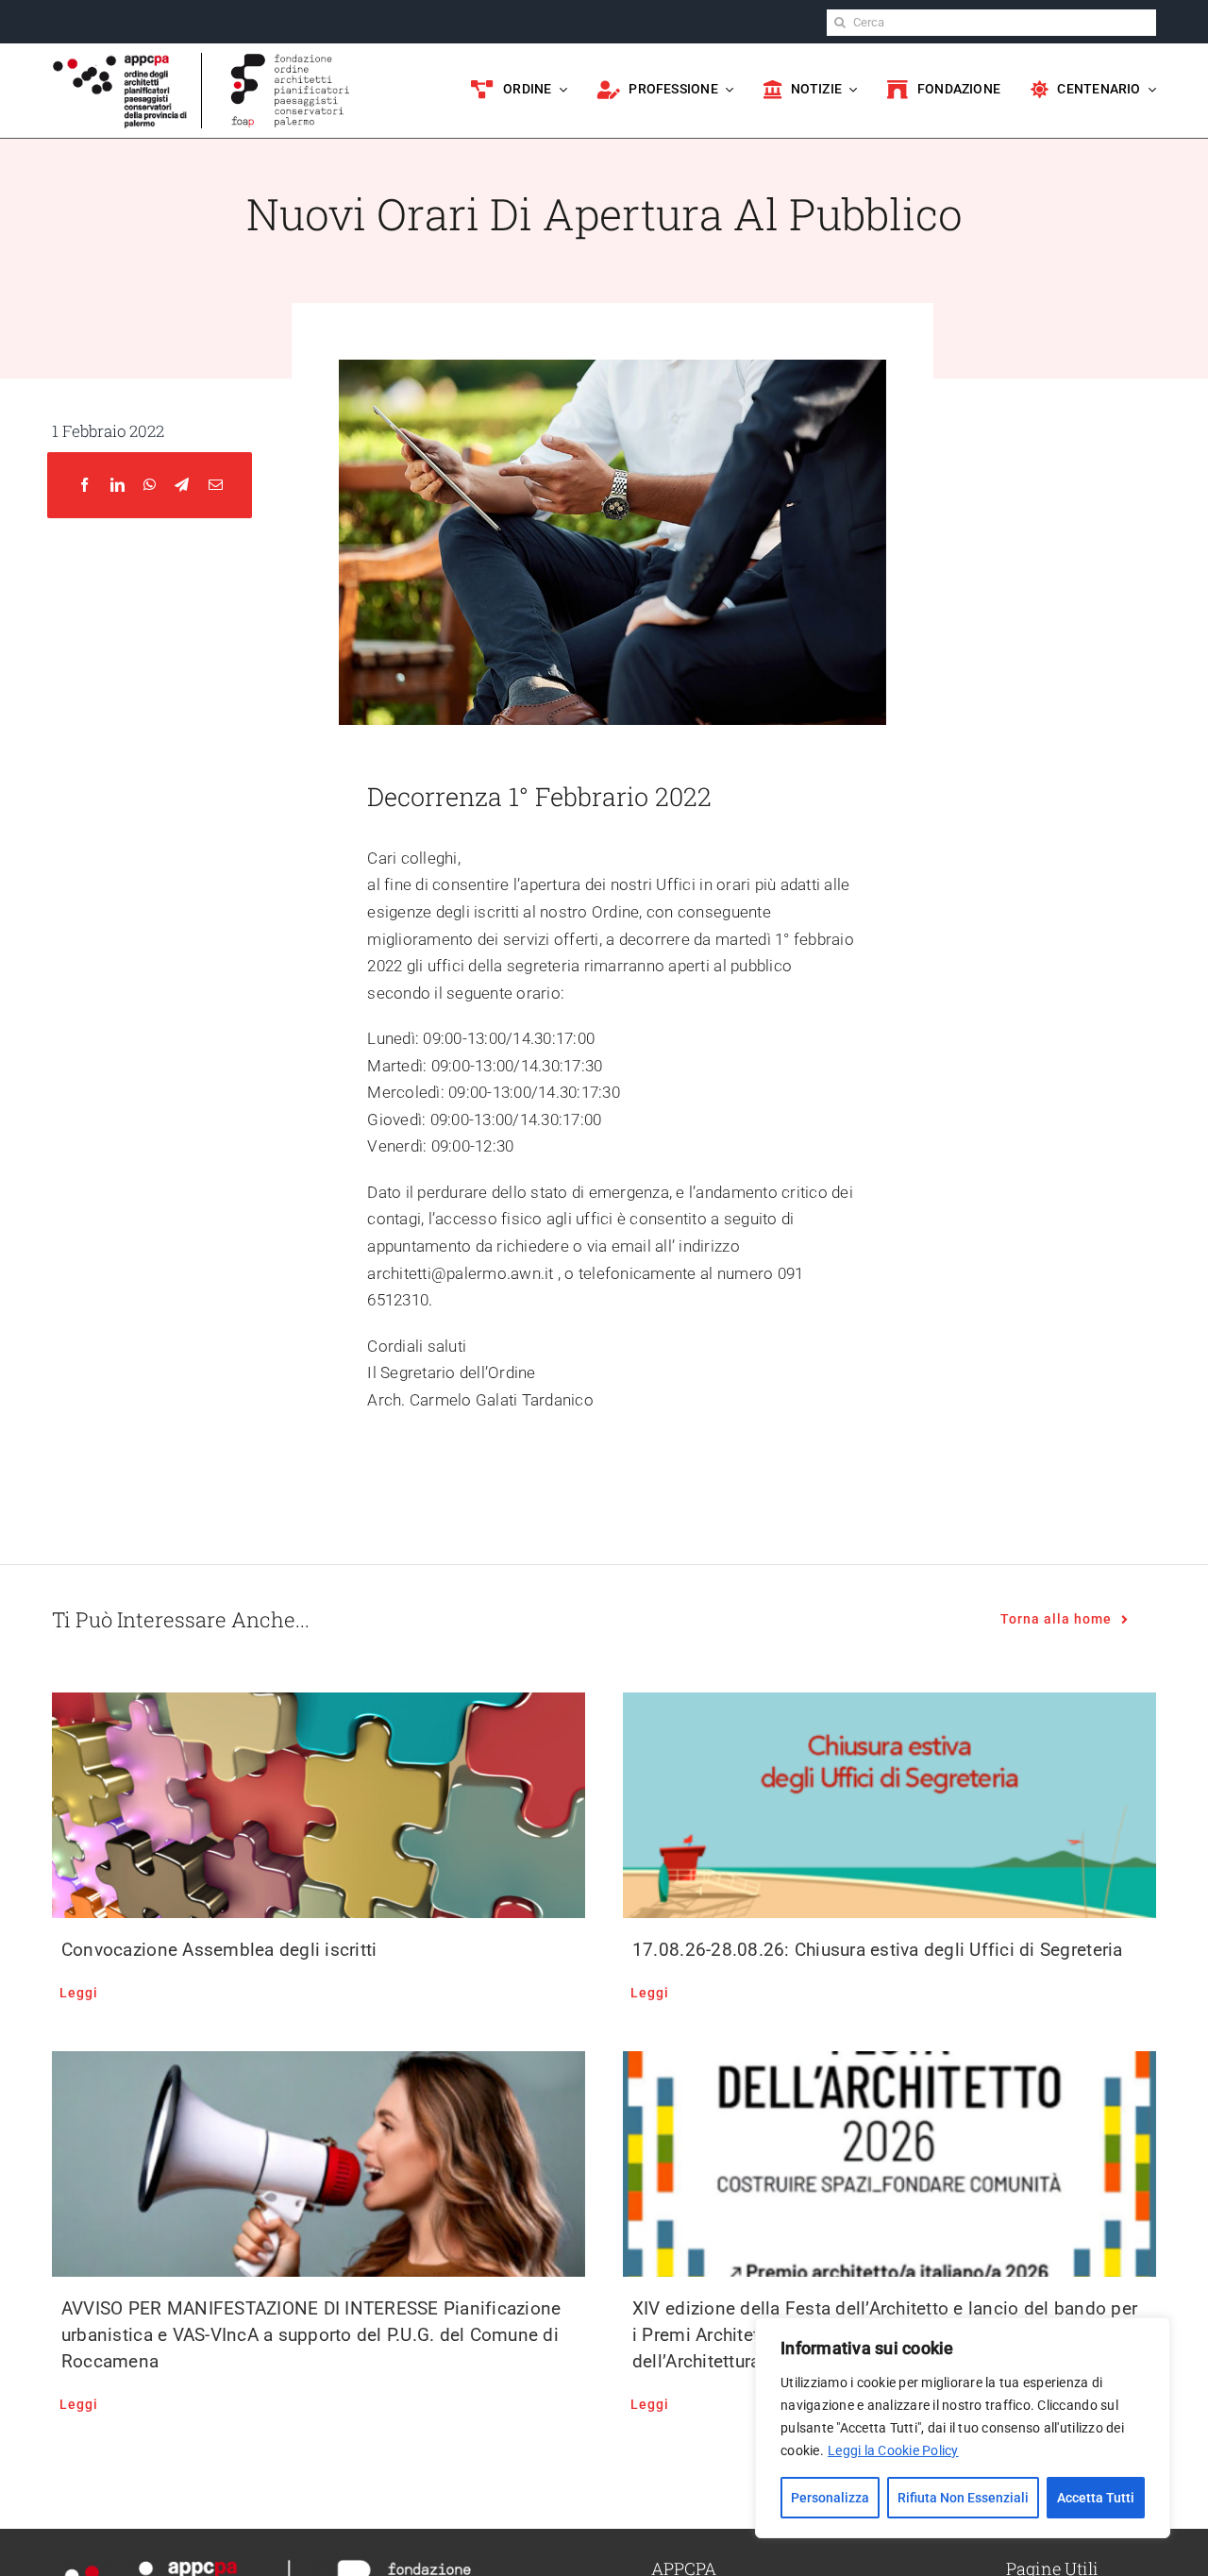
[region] (963, 2428)
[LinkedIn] (117, 486)
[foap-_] (290, 60)
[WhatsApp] (150, 486)
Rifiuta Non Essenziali (963, 2498)
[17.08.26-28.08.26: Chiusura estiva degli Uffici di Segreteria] (889, 1805)
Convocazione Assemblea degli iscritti (219, 1950)
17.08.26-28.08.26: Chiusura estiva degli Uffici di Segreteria (878, 1950)
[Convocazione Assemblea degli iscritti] (319, 1805)
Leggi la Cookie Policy (893, 2450)
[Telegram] (182, 486)
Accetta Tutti (1096, 2498)
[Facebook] (84, 486)
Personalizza (830, 2498)
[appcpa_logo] (120, 60)
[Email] (216, 486)
